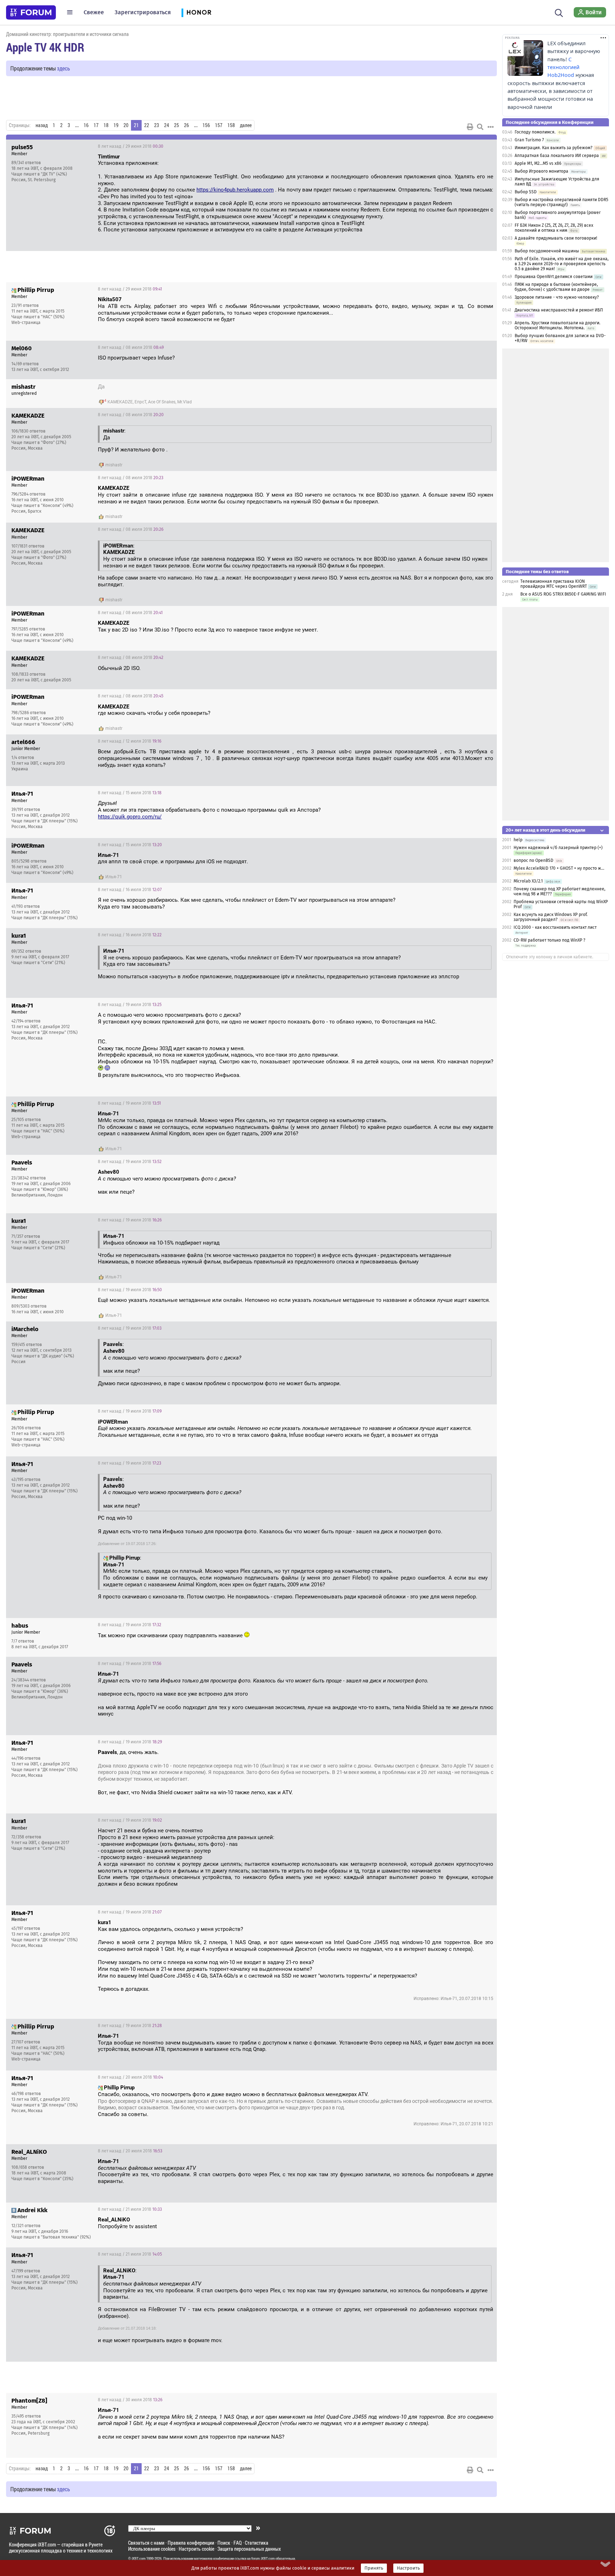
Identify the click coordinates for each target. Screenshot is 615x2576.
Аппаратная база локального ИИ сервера (557, 156)
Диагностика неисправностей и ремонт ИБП (559, 310)
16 (86, 125)
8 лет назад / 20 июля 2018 (130, 2077)
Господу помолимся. (535, 132)
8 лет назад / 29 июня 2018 (131, 146)
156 (206, 125)
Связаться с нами (146, 2543)
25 (177, 125)
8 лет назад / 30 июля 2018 (130, 2400)
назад (42, 125)
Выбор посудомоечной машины (547, 251)
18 (106, 125)
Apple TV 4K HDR (45, 47)
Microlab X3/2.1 (528, 881)
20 (126, 125)
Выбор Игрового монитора (542, 171)
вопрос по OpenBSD (533, 860)
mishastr (114, 465)
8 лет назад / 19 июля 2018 (130, 1005)
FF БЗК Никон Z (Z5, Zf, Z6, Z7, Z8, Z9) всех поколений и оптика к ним (554, 228)
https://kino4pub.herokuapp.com (235, 190)
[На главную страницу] (31, 12)
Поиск (224, 2543)
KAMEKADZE (120, 402)
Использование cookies (152, 2549)
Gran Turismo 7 (529, 140)
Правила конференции (191, 2543)
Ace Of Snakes (162, 402)
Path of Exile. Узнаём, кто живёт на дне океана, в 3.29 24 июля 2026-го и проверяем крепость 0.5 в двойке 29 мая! (562, 264)
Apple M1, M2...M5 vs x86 (538, 163)
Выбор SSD (526, 192)
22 (147, 125)
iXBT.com (139, 2559)
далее (246, 125)
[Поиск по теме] (480, 127)
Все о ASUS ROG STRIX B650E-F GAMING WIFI (563, 594)
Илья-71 (114, 877)
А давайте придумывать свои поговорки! (556, 238)
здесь (64, 68)
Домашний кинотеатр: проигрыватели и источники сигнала (67, 34)
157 (219, 125)
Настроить (408, 2568)
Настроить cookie (196, 2549)
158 (231, 125)
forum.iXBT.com (263, 2559)
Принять (374, 2568)
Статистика (257, 2543)
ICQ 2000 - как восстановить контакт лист (555, 927)
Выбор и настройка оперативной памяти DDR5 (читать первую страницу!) (561, 202)
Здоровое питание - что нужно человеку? (557, 297)
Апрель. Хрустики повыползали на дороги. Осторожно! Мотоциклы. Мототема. (558, 325)
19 (116, 125)
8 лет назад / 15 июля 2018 (130, 793)
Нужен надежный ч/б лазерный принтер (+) (558, 848)
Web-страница (26, 323)
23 (157, 125)
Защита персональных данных (249, 2549)
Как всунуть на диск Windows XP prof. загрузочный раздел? (551, 917)
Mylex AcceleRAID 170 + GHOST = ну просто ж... (559, 868)
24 (167, 125)
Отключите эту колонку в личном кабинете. (550, 957)
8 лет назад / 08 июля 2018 (131, 347)
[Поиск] (559, 12)
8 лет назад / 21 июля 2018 (130, 2209)
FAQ (238, 2543)
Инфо (486, 146)
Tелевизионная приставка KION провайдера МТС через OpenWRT (554, 584)
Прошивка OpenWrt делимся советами (554, 277)
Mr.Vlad (185, 402)
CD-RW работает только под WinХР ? (550, 940)
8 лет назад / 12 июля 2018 (130, 741)
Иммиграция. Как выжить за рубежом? (554, 148)
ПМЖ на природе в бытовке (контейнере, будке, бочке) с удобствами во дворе (556, 287)
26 (186, 125)
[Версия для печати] (470, 127)
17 (96, 125)
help (518, 840)
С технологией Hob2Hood (563, 67)
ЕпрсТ (140, 402)
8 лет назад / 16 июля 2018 (130, 890)
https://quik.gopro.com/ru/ (130, 817)
